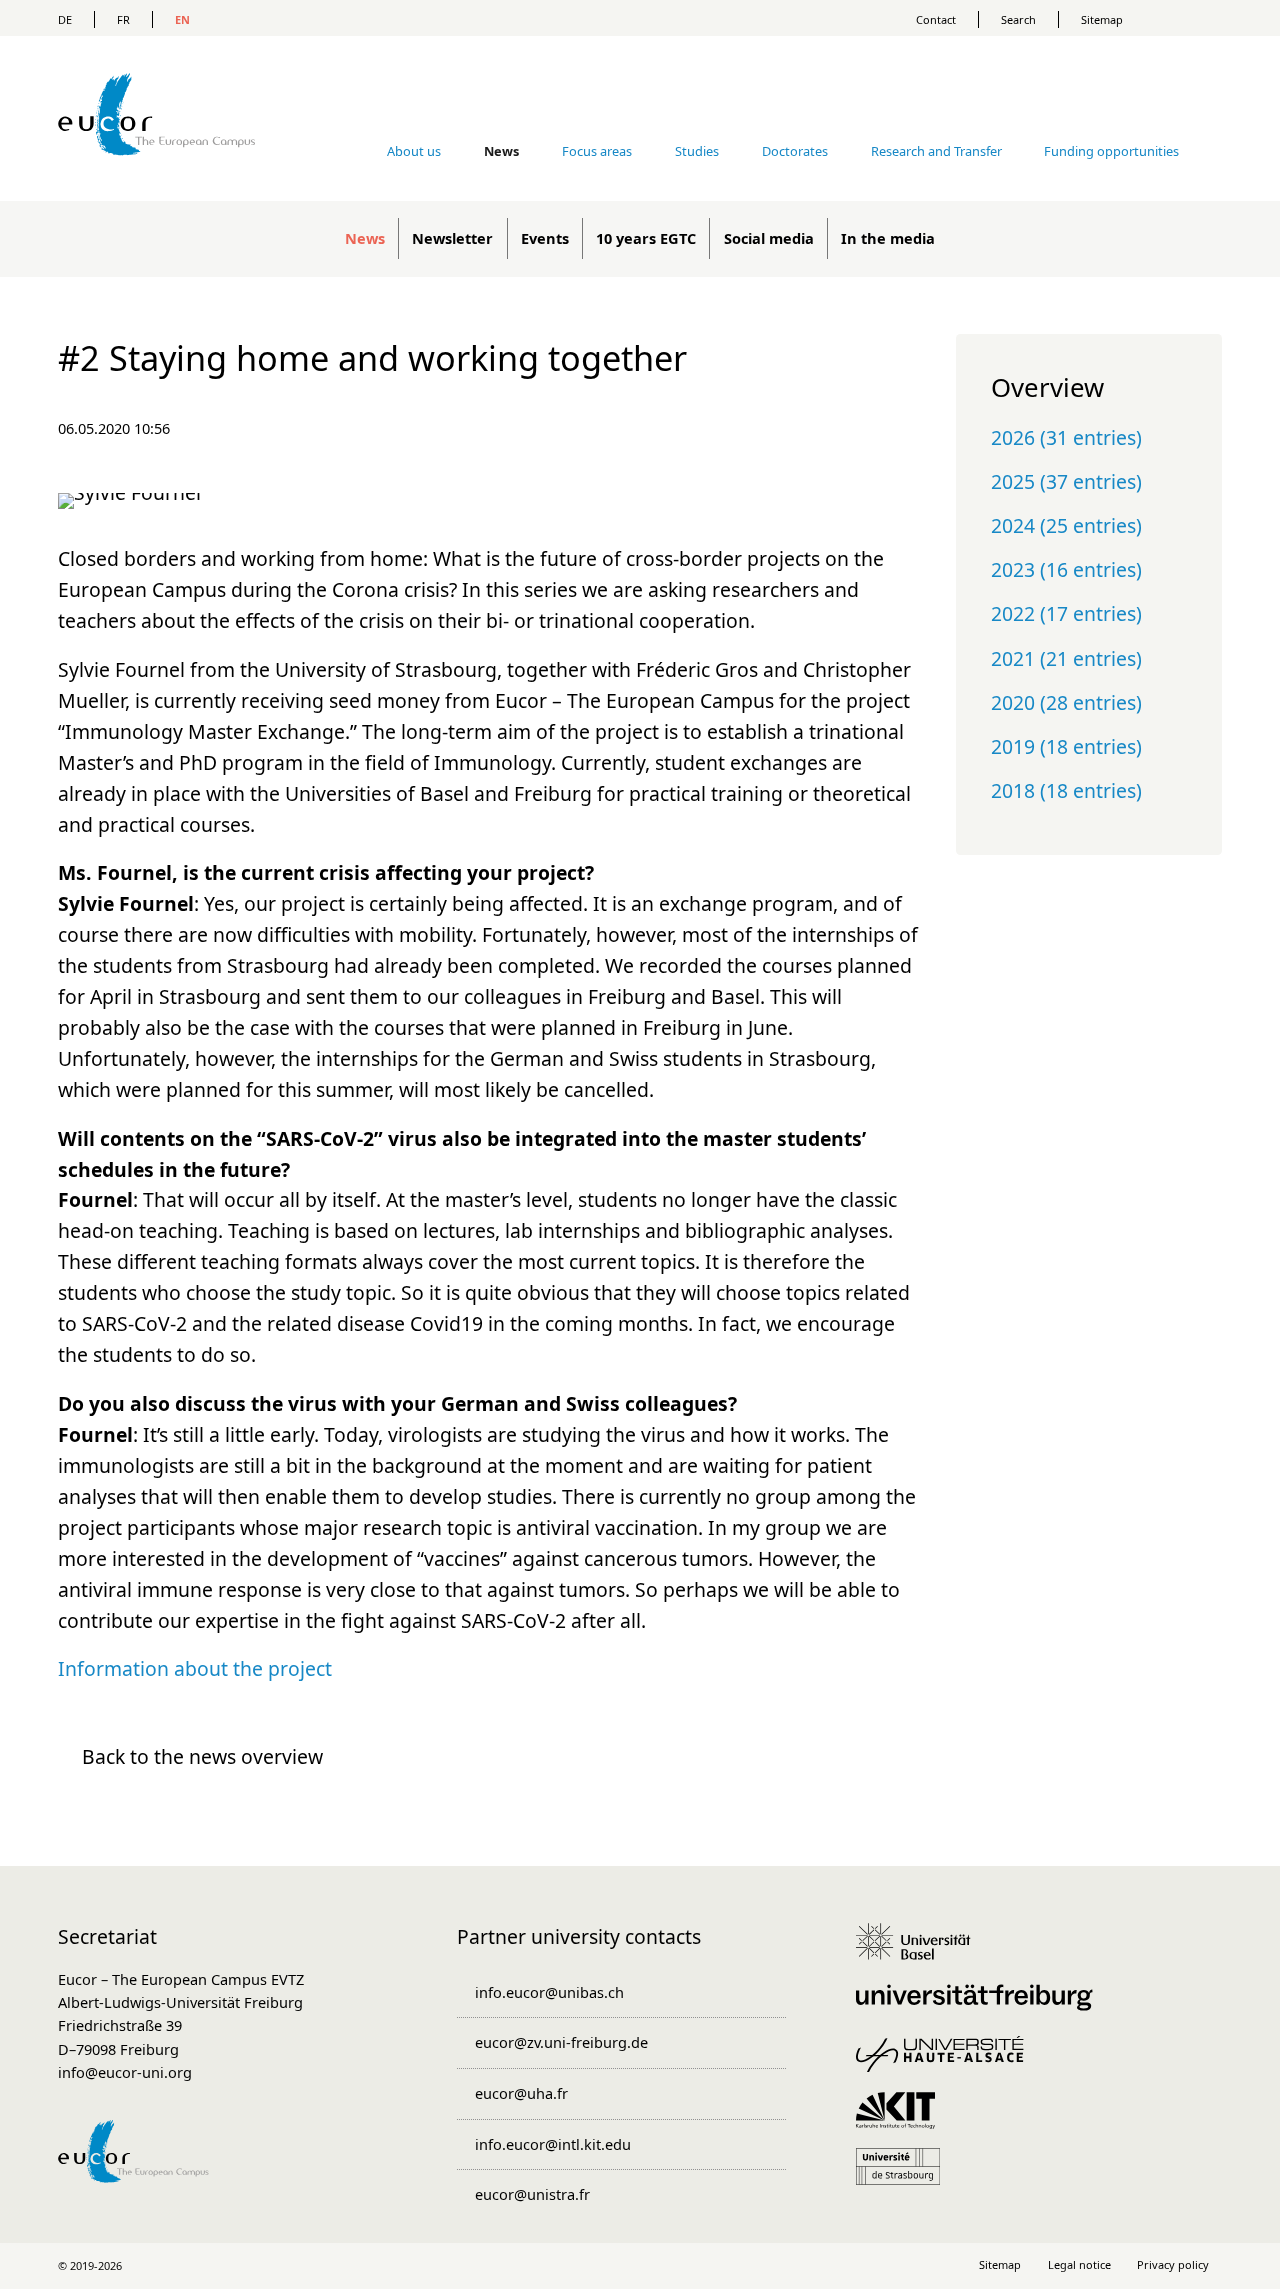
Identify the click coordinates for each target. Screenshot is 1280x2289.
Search (1018, 19)
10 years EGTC (646, 238)
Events (545, 238)
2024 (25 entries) (1066, 525)
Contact (936, 19)
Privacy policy (1173, 2264)
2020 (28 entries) (1066, 702)
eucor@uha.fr (521, 2093)
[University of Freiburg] (981, 2007)
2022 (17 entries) (1066, 613)
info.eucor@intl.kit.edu (553, 2144)
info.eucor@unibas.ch (549, 1992)
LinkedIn (598, 2266)
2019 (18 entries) (1066, 746)
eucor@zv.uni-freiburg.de (561, 2042)
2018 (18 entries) (1066, 790)
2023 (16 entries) (1066, 569)
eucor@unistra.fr (532, 2194)
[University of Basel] (920, 1951)
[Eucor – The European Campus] (156, 184)
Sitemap (1102, 19)
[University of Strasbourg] (904, 2176)
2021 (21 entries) (1066, 658)
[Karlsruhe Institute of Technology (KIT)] (902, 2120)
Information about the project (195, 1668)
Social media (769, 238)
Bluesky (681, 2266)
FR (123, 19)
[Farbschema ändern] (1189, 18)
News (365, 238)
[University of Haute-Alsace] (946, 2064)
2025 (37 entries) (1066, 481)
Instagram (639, 2266)
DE (65, 19)
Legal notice (1079, 2264)
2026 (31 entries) (1066, 437)
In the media (888, 238)
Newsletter (452, 238)
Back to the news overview (202, 1756)
